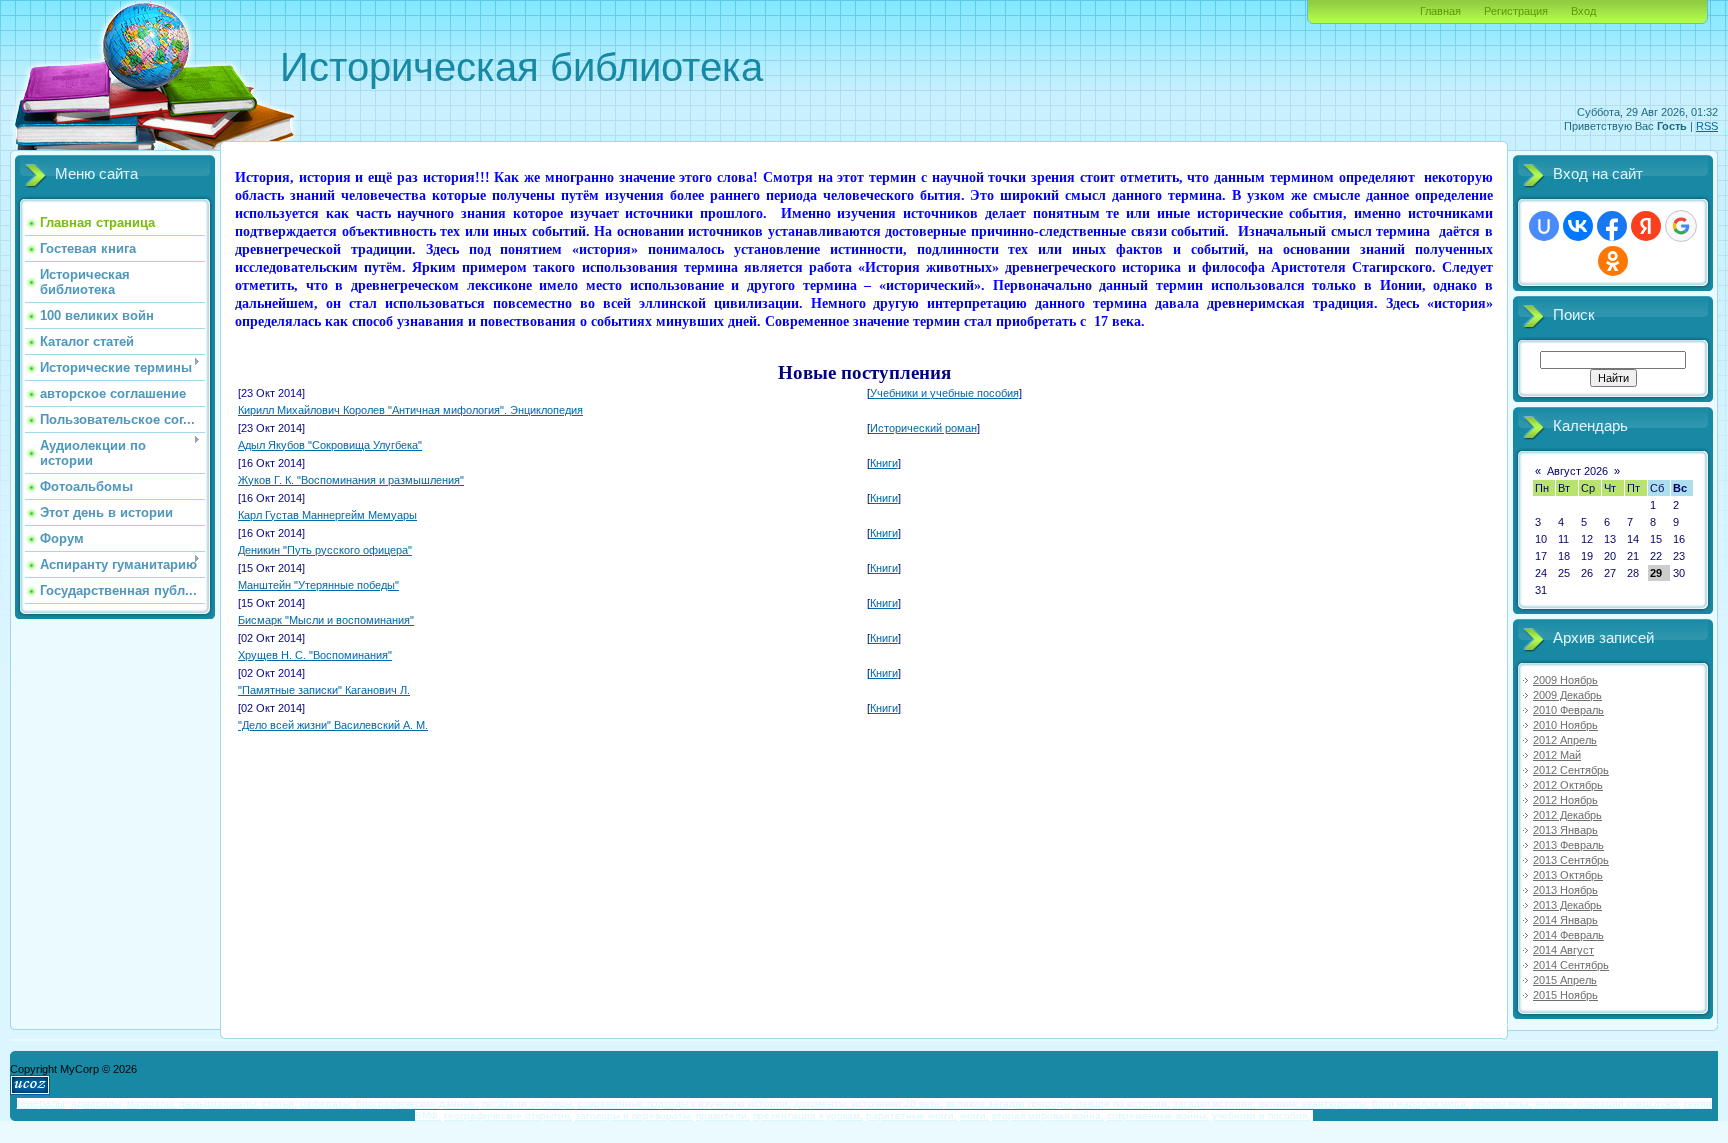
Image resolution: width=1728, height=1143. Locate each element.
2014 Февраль (1568, 935)
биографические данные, (417, 1103)
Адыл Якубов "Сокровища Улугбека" (330, 445)
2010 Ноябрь (1565, 725)
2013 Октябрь (1568, 875)
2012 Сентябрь (1571, 770)
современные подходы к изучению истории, (684, 1103)
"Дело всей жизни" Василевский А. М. (333, 725)
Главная (1440, 11)
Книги (884, 463)
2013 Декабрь (1567, 905)
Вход (1583, 11)
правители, (723, 1115)
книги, (974, 1115)
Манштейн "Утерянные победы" (318, 585)
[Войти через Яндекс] (1646, 226)
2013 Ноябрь (1565, 890)
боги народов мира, (1420, 1103)
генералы (41, 1103)
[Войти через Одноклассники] (1613, 261)
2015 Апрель (1565, 980)
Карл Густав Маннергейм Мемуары (327, 515)
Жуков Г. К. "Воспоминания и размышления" (351, 480)
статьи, (279, 1103)
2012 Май (1557, 755)
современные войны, (1158, 1115)
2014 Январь (1565, 920)
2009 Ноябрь (1565, 680)
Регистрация (1516, 11)
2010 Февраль (1568, 710)
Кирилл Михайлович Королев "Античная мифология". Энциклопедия (410, 410)
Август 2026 (1577, 471)
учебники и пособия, (1261, 1115)
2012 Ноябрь (1565, 800)
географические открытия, (508, 1115)
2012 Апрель (1565, 740)
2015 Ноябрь (1565, 995)
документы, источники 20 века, (868, 1103)
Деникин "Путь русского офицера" (325, 550)
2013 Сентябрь (1571, 860)
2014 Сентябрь (1571, 965)
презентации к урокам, (808, 1115)
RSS (1707, 126)
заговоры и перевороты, (634, 1115)
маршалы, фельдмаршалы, (193, 1103)
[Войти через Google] (1681, 226)
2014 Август (1563, 950)
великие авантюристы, (1314, 1103)
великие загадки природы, (1009, 1103)
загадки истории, (1214, 1103)
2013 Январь (1565, 830)
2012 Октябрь (1568, 785)
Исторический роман (923, 428)
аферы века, (1502, 1103)
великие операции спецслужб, (1608, 1103)
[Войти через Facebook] (1612, 226)
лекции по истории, (1123, 1103)
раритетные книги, (911, 1115)
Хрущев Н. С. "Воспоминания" (315, 655)
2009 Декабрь (1567, 695)
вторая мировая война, (1048, 1115)
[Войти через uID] (1544, 226)
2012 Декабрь (1567, 815)
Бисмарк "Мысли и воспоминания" (326, 620)
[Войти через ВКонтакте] (1578, 226)
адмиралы (96, 1103)
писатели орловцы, (528, 1103)
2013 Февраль (1568, 845)
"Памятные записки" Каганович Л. (324, 690)
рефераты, (326, 1103)
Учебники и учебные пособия (944, 393)
